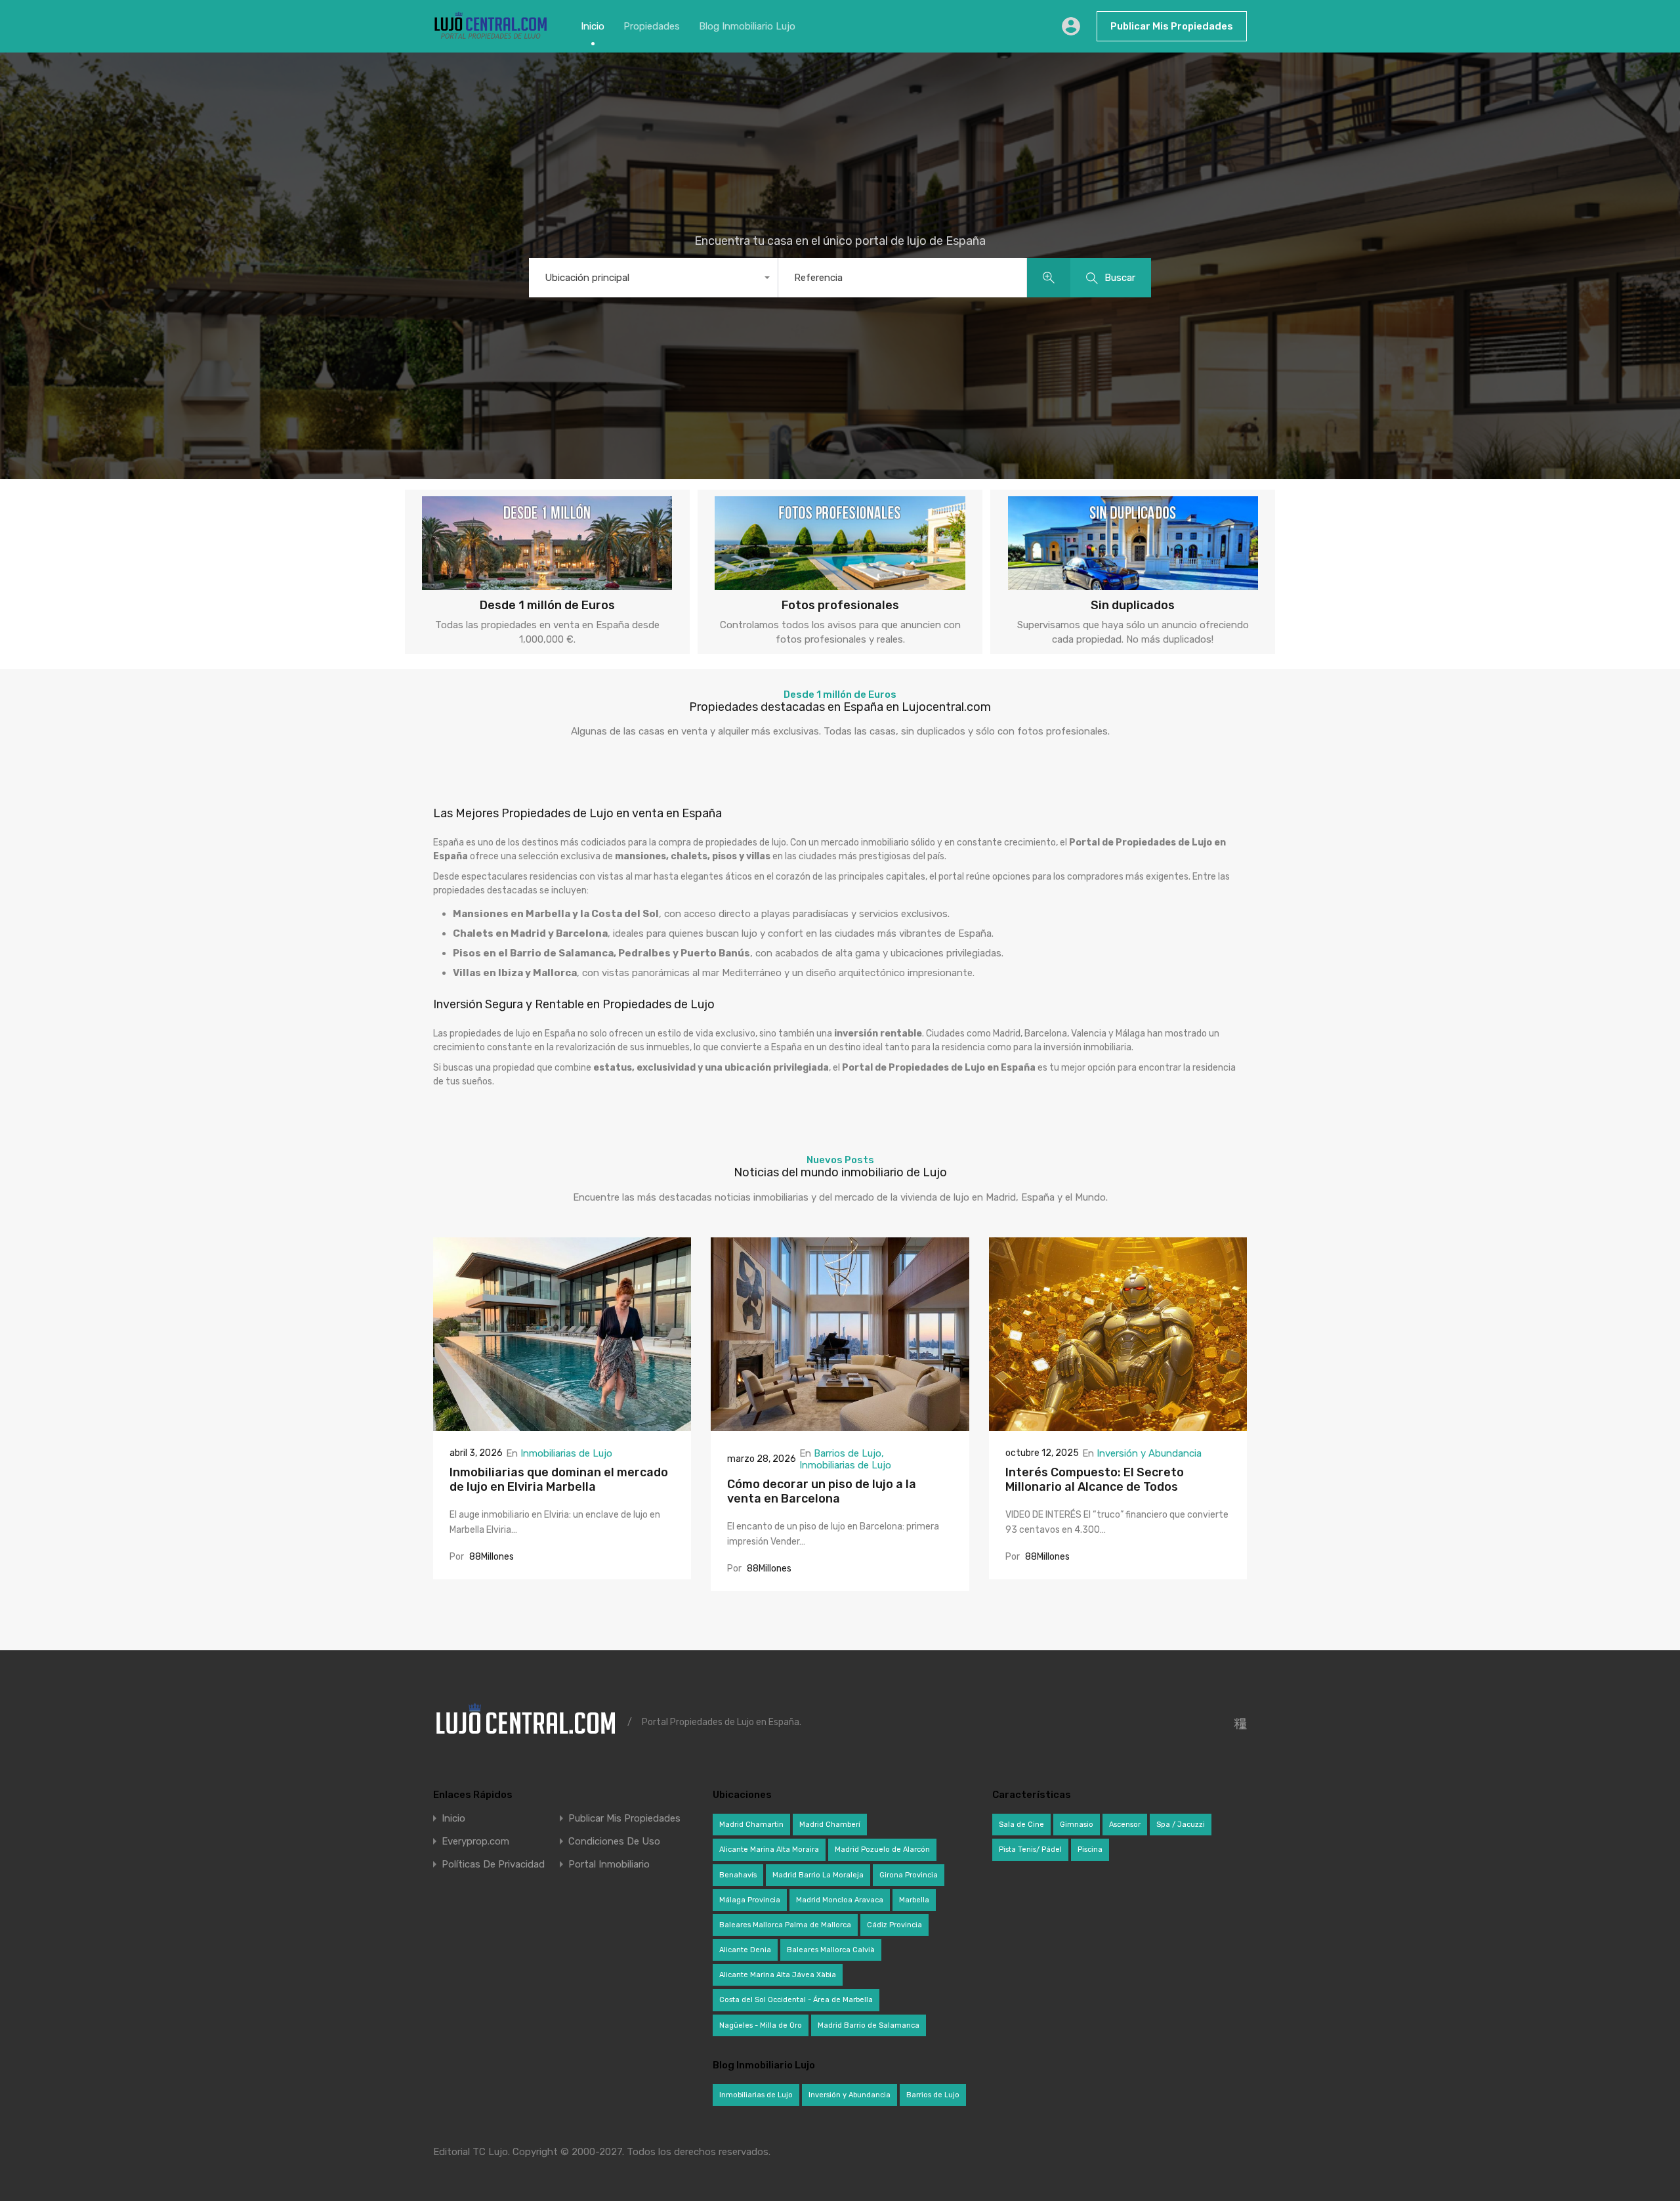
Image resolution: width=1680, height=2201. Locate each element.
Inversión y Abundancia (1149, 1453)
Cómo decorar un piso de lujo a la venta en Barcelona (822, 1491)
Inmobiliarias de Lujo (566, 1453)
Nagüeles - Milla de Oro (761, 2025)
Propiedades (652, 26)
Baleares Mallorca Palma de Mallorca (785, 1925)
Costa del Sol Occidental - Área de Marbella (796, 2000)
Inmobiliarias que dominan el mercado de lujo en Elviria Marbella (559, 1480)
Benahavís (738, 1875)
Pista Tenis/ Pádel (1030, 1849)
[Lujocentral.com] (491, 37)
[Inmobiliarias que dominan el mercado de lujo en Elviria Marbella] (562, 1425)
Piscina (1090, 1849)
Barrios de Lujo (848, 1453)
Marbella (914, 1900)
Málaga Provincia (750, 1900)
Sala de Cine (1021, 1825)
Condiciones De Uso (614, 1842)
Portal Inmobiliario (609, 1865)
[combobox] (653, 278)
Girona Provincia (909, 1875)
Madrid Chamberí (830, 1825)
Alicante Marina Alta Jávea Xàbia (778, 1975)
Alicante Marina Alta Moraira (769, 1849)
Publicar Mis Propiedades (1172, 26)
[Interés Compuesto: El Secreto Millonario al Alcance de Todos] (1118, 1425)
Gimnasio (1077, 1825)
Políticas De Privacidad (493, 1865)
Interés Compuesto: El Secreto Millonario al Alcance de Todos (1095, 1480)
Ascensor (1125, 1825)
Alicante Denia (745, 1950)
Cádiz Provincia (894, 1925)
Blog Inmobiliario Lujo (747, 26)
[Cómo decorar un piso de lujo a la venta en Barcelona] (840, 1425)
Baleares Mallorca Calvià (831, 1950)
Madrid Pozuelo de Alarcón (882, 1849)
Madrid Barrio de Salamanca (869, 2025)
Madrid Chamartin (751, 1825)
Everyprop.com (475, 1842)
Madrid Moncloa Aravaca (840, 1900)
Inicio (593, 26)
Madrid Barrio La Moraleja (818, 1875)
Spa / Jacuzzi (1181, 1825)
